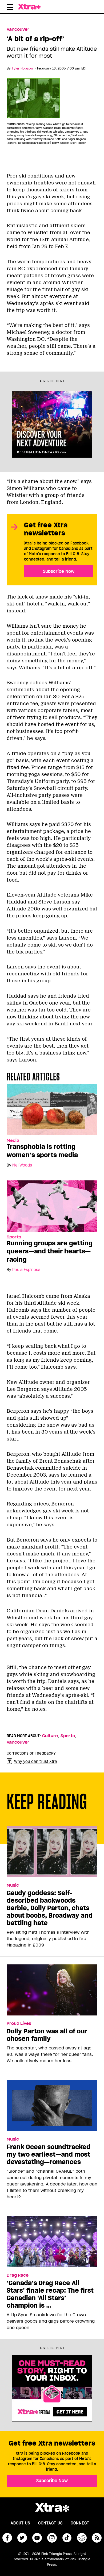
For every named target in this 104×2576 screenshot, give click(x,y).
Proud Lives (19, 2023)
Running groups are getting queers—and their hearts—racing (50, 1251)
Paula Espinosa (26, 1270)
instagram (52, 2538)
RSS (97, 2538)
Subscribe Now (59, 571)
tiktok (67, 2538)
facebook (7, 2538)
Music (13, 1885)
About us (20, 2523)
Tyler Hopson (22, 68)
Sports (14, 1237)
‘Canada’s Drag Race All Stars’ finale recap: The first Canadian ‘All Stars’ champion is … (50, 2294)
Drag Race (18, 2275)
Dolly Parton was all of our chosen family (47, 2035)
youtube (37, 2538)
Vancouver (18, 29)
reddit (82, 2538)
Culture (50, 1736)
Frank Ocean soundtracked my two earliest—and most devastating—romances (49, 2154)
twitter (22, 2538)
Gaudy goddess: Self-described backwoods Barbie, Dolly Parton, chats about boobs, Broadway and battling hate (50, 1908)
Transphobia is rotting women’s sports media (42, 1151)
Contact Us (50, 2523)
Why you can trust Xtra (36, 1762)
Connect (80, 2523)
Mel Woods (22, 1165)
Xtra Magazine (31, 7)
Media (13, 1141)
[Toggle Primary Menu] (10, 8)
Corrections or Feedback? (31, 1753)
